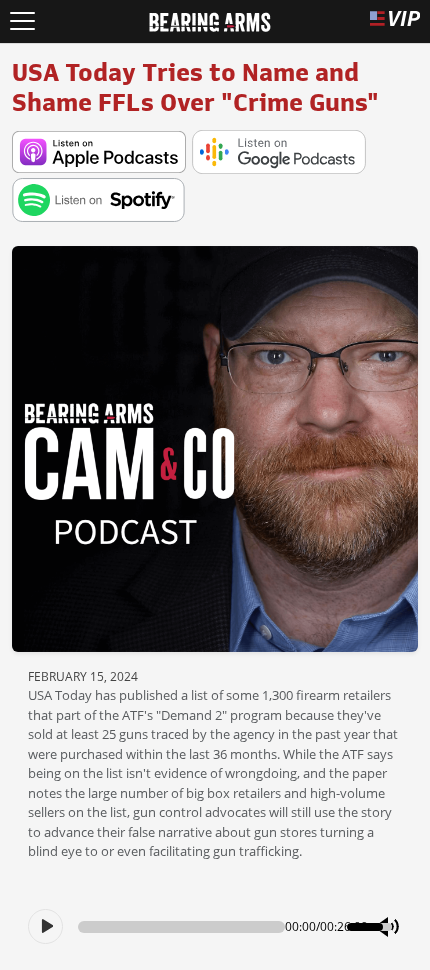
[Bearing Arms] (209, 20)
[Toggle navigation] (22, 21)
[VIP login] (395, 21)
